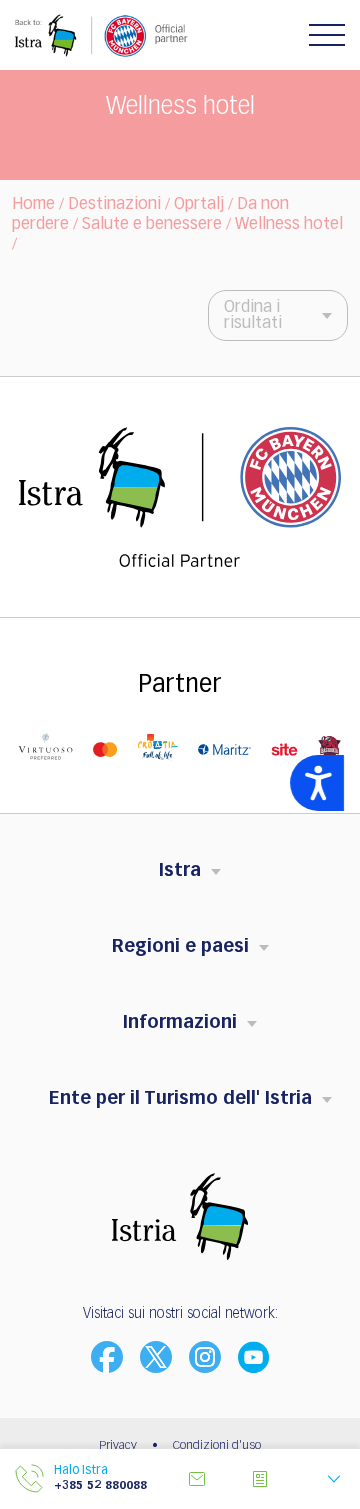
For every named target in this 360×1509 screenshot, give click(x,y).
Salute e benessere (152, 225)
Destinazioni (114, 205)
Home (33, 205)
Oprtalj (199, 205)
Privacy (118, 1446)
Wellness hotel (289, 225)
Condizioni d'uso (217, 1446)
